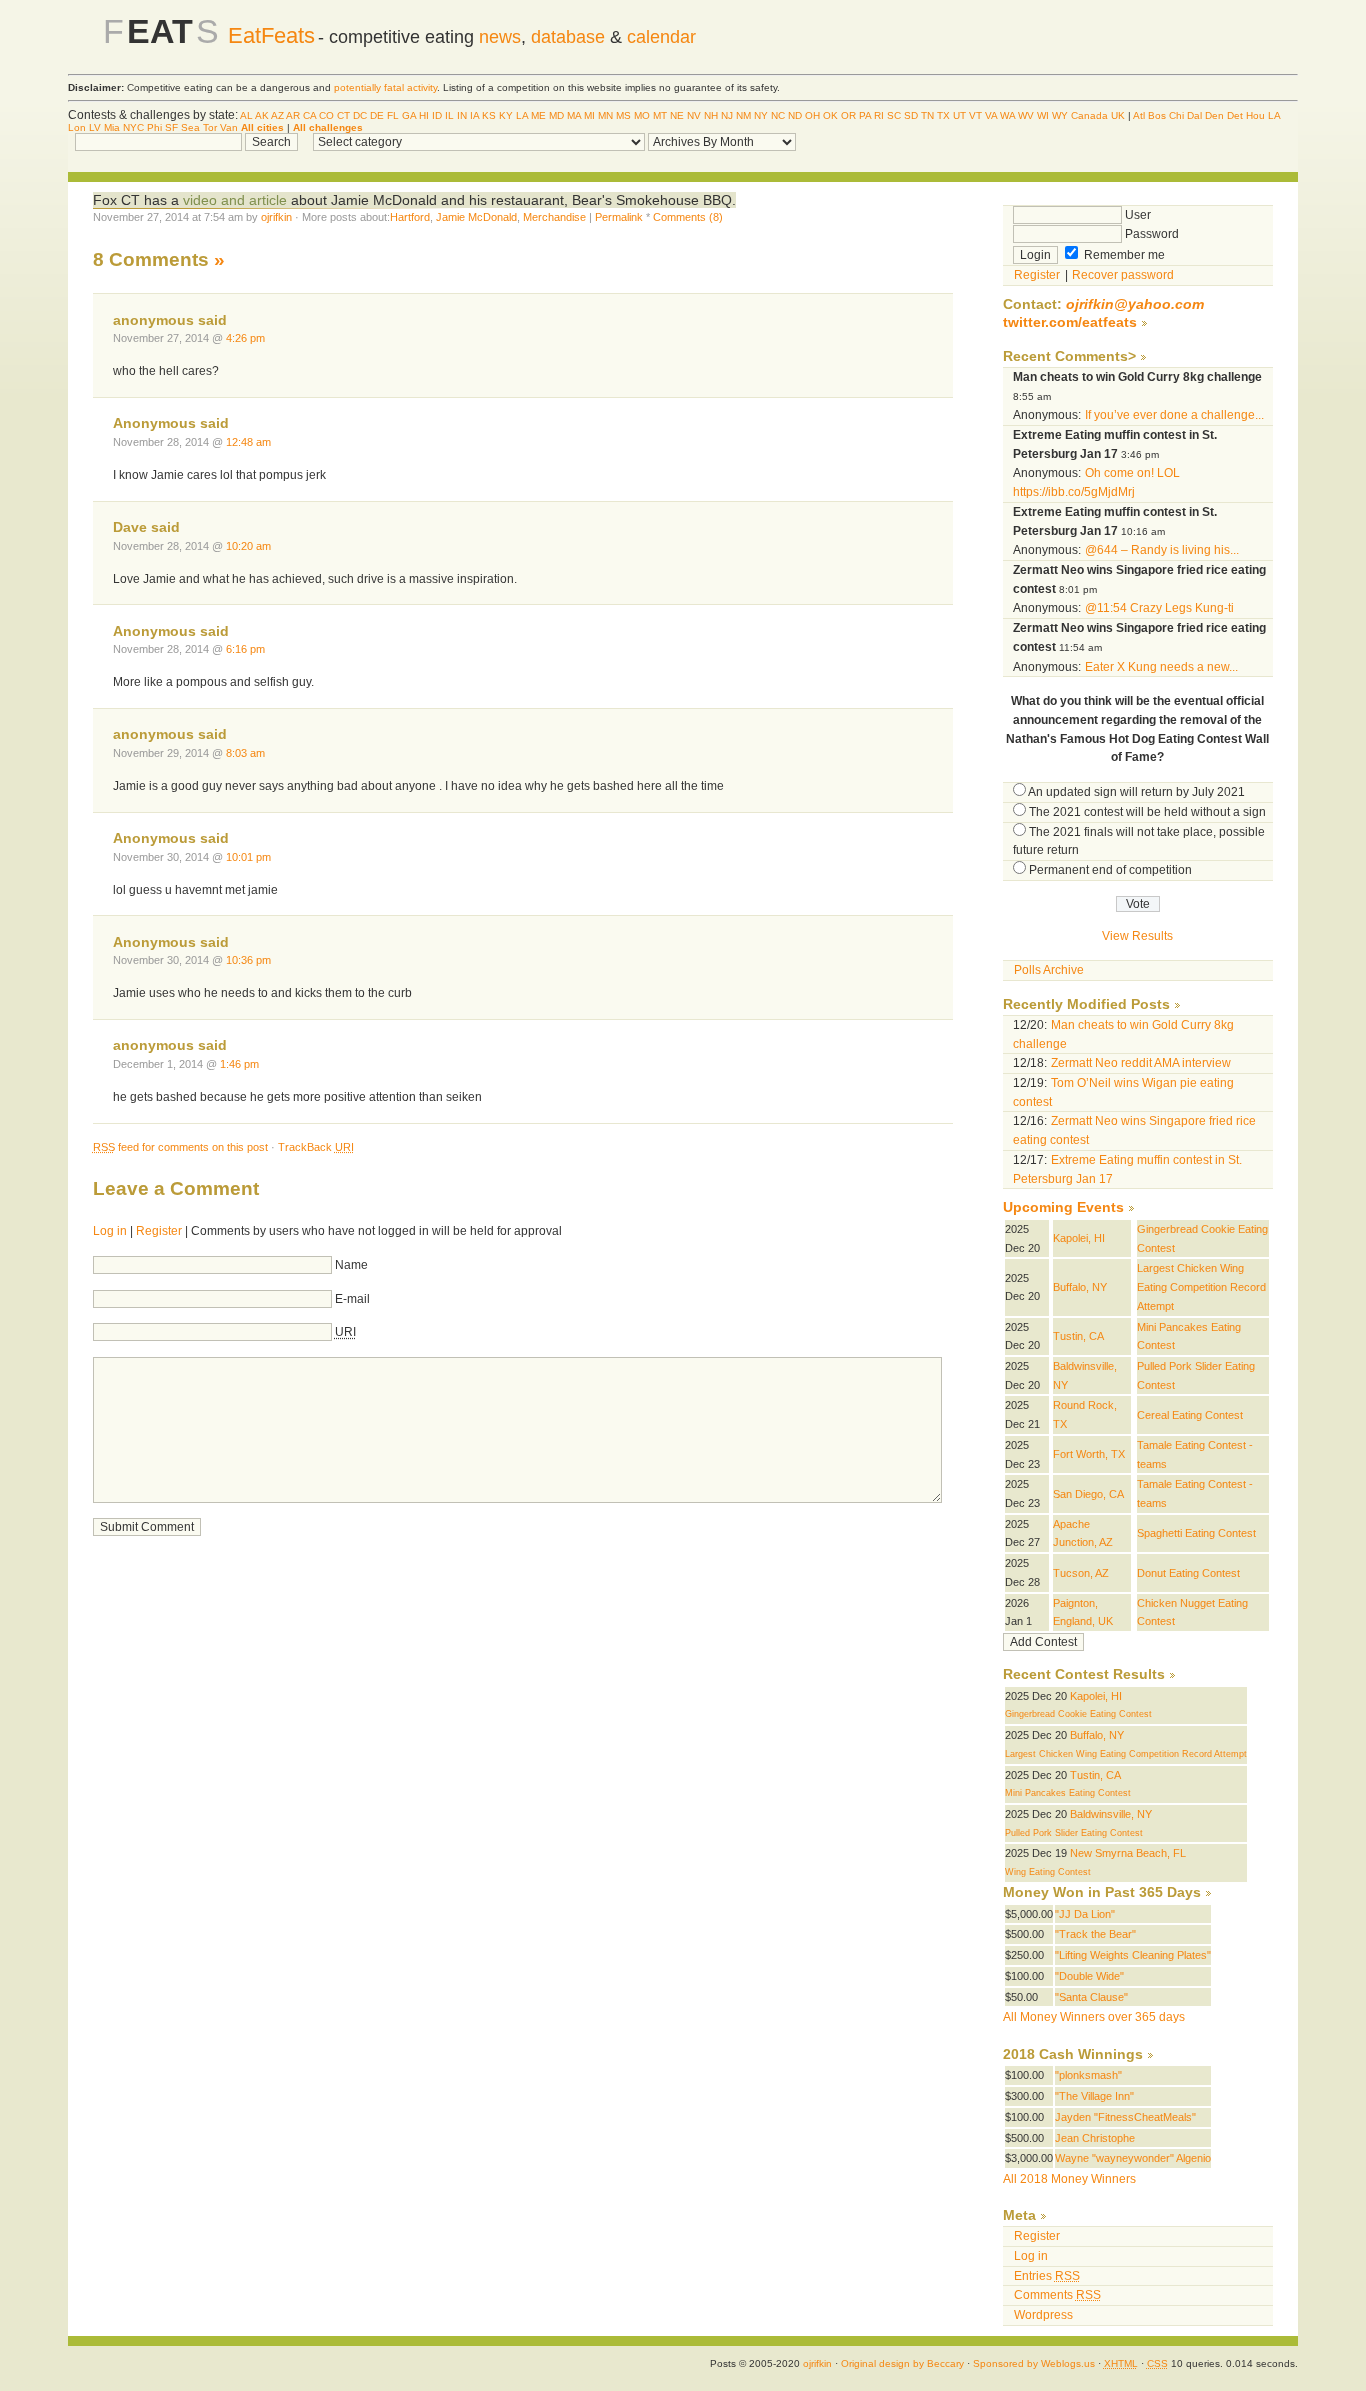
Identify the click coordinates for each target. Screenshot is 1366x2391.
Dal (1194, 115)
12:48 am (248, 442)
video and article (233, 200)
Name (351, 1265)
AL (246, 115)
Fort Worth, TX (1089, 1454)
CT (343, 115)
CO (326, 115)
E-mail (352, 1299)
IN (462, 115)
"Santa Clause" (1091, 1997)
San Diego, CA (1088, 1494)
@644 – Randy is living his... (1162, 550)
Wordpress (1043, 2315)
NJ (727, 115)
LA (522, 115)
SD (911, 115)
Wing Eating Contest (1048, 1872)
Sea (190, 127)
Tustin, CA (1078, 1336)
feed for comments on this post (180, 1147)
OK (830, 115)
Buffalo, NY (1080, 1287)
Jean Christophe (1095, 2138)
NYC (133, 127)
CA (309, 115)
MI (589, 115)
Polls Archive (1049, 970)
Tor (210, 127)
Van (229, 127)
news (500, 37)
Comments (1057, 2295)
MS (623, 115)
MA (574, 115)
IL (449, 115)
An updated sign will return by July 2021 (1136, 792)
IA (474, 115)
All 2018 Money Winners (1069, 2179)
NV (694, 115)
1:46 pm (239, 1064)
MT (660, 115)
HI (424, 115)
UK (1118, 115)
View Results (1137, 936)
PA (865, 115)
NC (778, 115)
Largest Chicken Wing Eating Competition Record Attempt (1201, 1286)
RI (879, 115)
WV (1026, 115)
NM (743, 115)
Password (1150, 234)
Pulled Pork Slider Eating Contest (1074, 1833)
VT (975, 115)
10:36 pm (248, 960)
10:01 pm (248, 857)
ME (538, 115)
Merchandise (554, 217)
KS (489, 115)
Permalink (619, 217)
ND (795, 115)
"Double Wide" (1089, 1976)
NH (711, 115)
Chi (1176, 115)
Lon (77, 127)
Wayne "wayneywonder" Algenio (1133, 2158)
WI (1043, 115)
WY (1060, 115)
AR (293, 115)
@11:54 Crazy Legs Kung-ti (1159, 608)
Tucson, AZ (1081, 1573)
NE (677, 115)
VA (991, 115)
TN (927, 115)
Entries (1047, 2276)
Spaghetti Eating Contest (1196, 1533)
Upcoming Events (1063, 1207)
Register (159, 1231)
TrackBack (316, 1147)
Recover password (1123, 275)
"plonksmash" (1088, 2075)
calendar (661, 37)
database (568, 37)
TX (943, 115)
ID (437, 115)
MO (642, 115)
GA (409, 115)
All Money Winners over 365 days (1094, 2017)
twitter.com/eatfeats (1070, 322)
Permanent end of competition (1110, 870)
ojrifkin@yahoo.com (1135, 304)
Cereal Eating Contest (1190, 1415)
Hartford (410, 217)
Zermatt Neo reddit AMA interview (1141, 1063)
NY (761, 115)
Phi (154, 127)
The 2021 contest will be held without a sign (1147, 812)
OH (812, 115)
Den (1214, 115)
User (1136, 215)
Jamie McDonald (476, 217)
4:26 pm (245, 338)
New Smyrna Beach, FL (1128, 1853)
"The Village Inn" (1094, 2096)
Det (1235, 115)
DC (360, 115)
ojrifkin (276, 217)
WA (1007, 115)
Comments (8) (688, 217)
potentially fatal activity (385, 87)
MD (556, 115)
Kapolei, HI (1079, 1238)
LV (95, 127)
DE (377, 115)
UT (959, 115)
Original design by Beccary (902, 2363)
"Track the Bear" (1095, 1934)
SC (894, 115)
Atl (1139, 115)
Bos (1157, 115)
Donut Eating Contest (1188, 1573)
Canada (1089, 115)
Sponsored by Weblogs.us (1034, 2363)
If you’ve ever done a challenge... (1174, 415)
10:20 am (248, 546)
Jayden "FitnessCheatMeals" (1125, 2117)
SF (171, 127)
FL (393, 115)
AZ (277, 115)
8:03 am (245, 753)
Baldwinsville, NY (1111, 1814)
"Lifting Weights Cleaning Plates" (1133, 1955)
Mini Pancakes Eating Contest (1068, 1793)
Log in (110, 1231)
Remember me (1123, 255)
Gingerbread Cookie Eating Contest (1078, 1714)
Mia (112, 127)
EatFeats (271, 35)
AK (262, 115)
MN (605, 115)
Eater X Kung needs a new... (1161, 667)
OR (848, 115)
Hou (1255, 115)
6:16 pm (245, 649)
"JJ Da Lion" (1085, 1914)
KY (506, 115)
